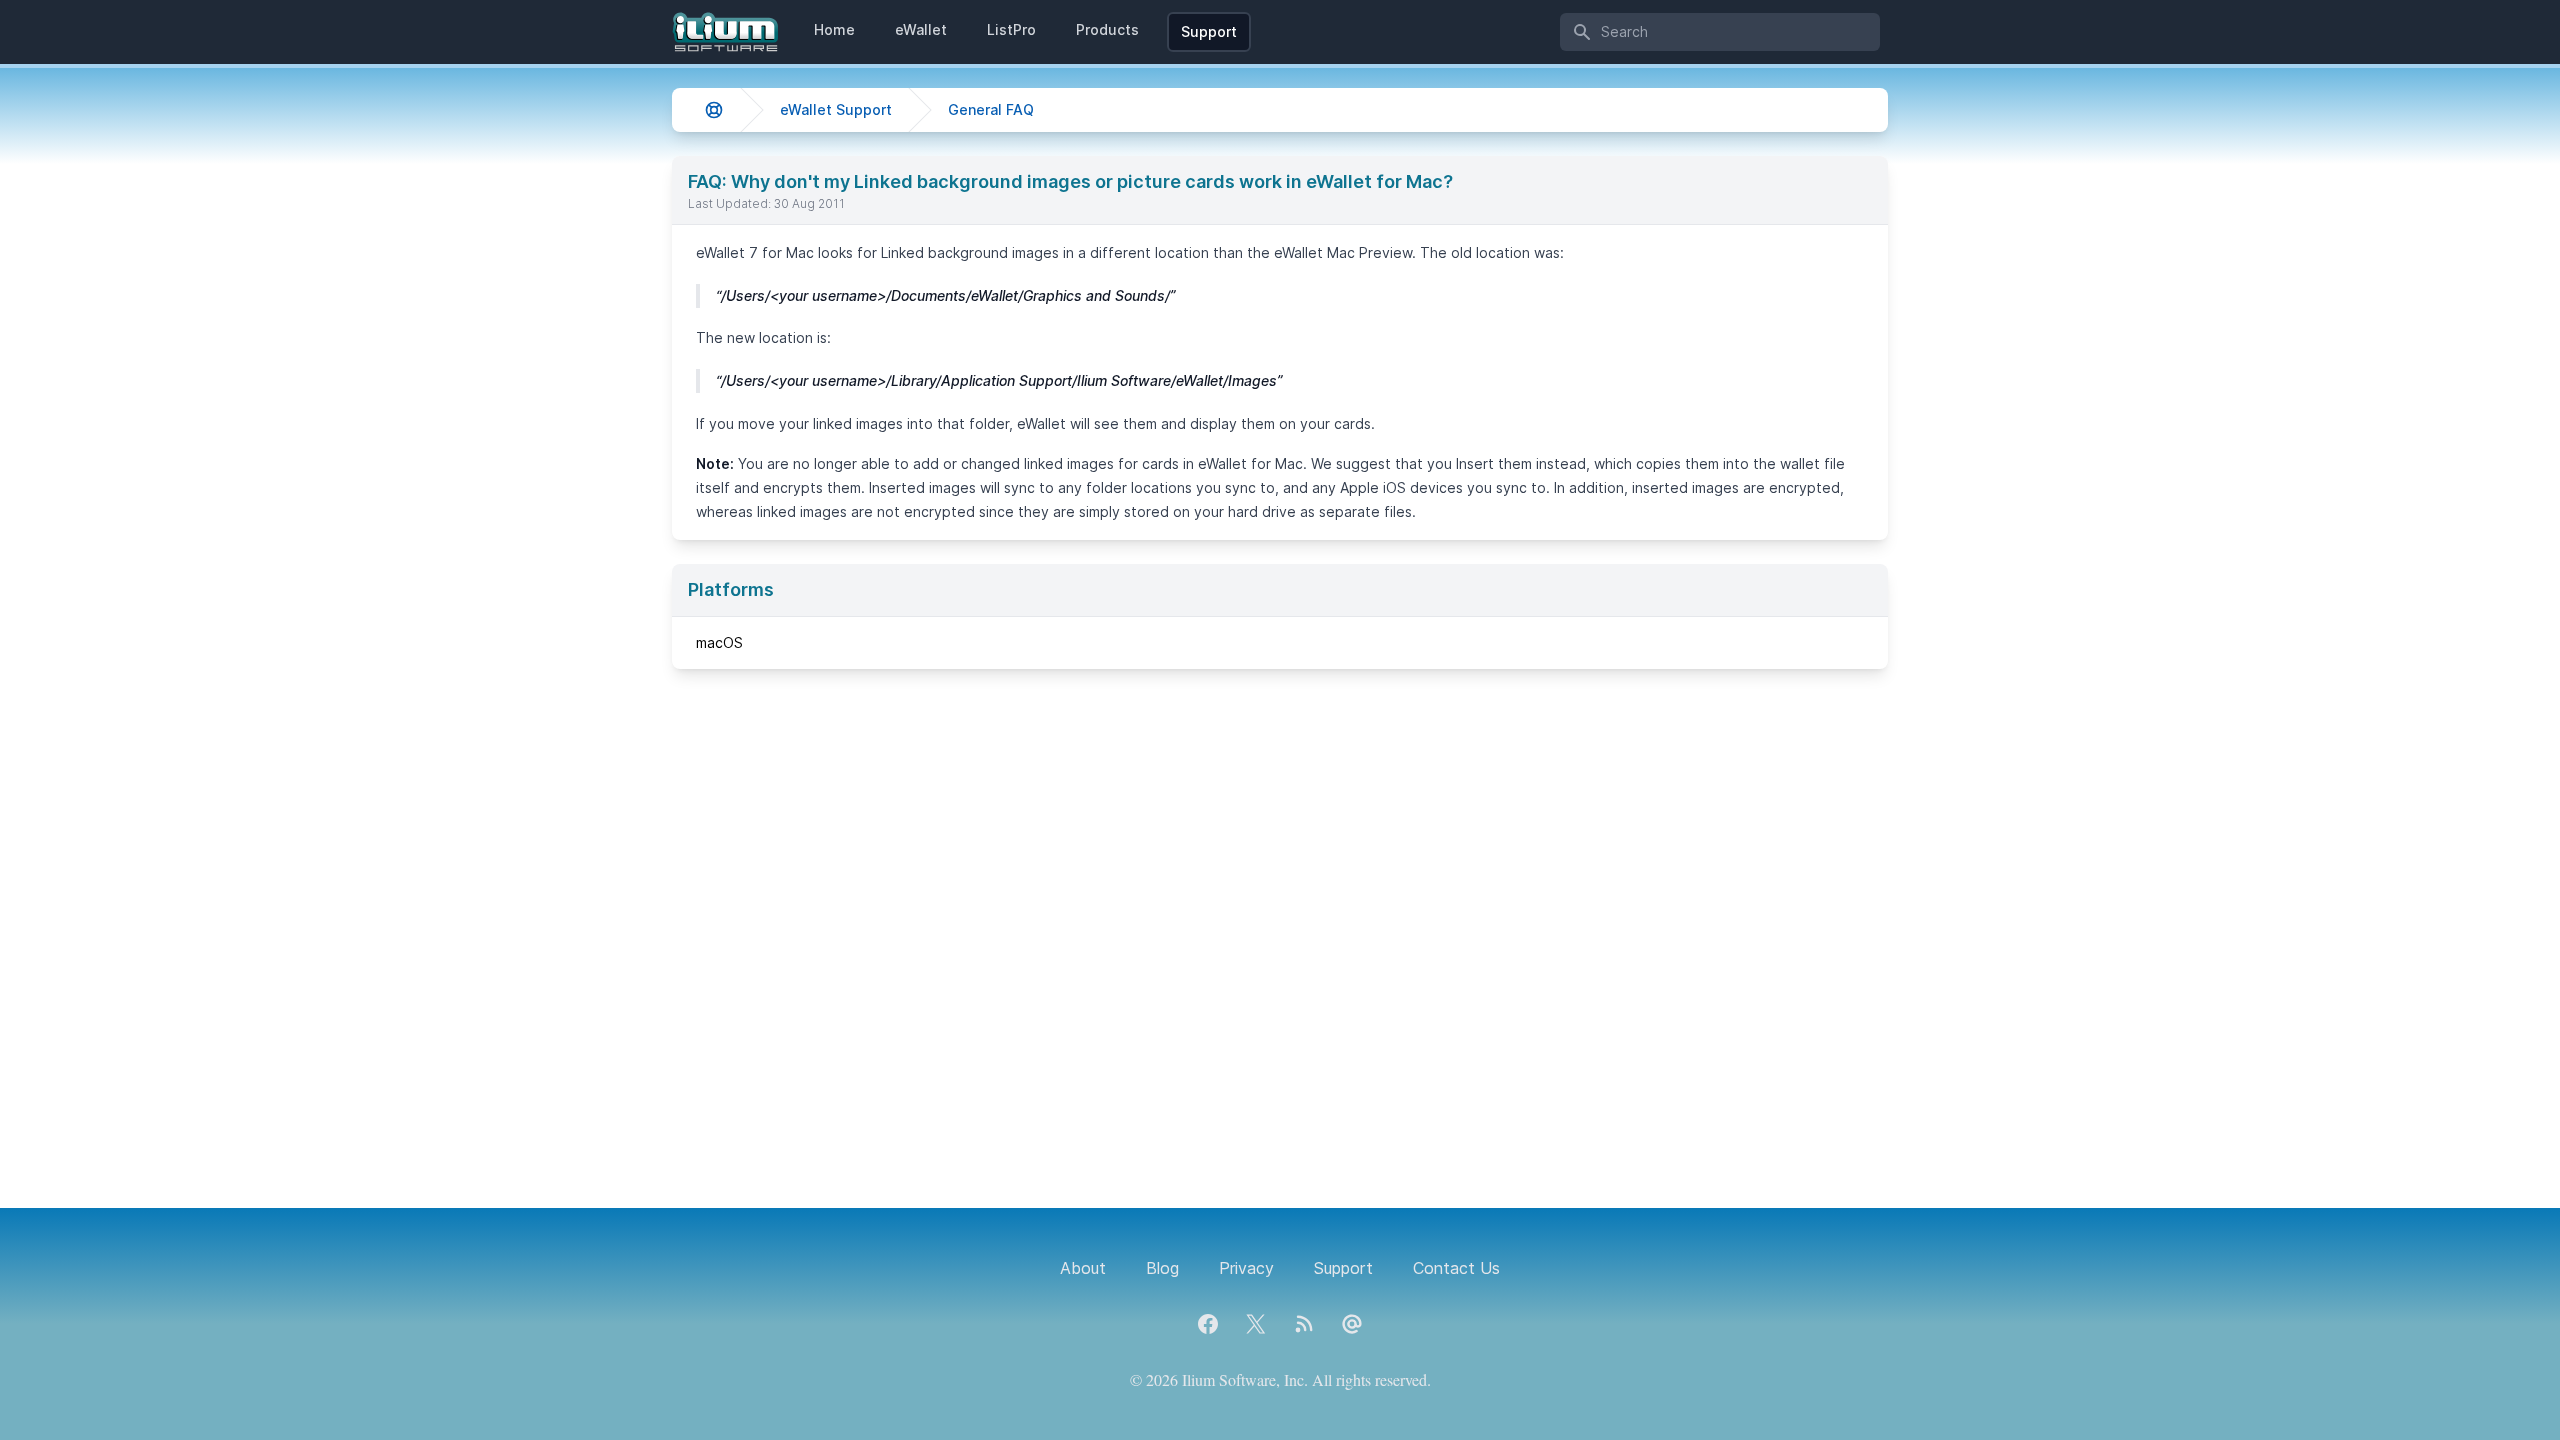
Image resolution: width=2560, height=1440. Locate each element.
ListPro (1011, 29)
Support (1209, 31)
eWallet (921, 29)
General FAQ (991, 109)
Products (1107, 29)
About (1083, 1268)
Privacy (1246, 1268)
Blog (1162, 1268)
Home (834, 29)
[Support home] (714, 110)
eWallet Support (836, 109)
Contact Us (1456, 1268)
